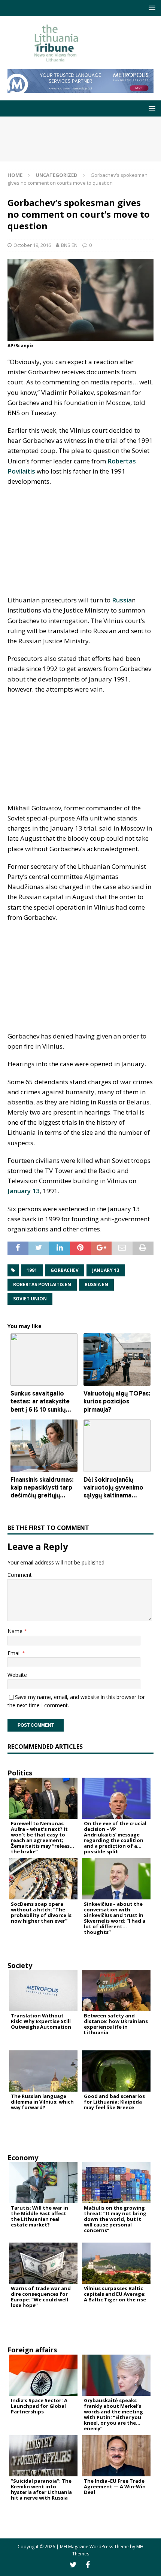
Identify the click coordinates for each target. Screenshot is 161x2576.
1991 (32, 1270)
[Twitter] (73, 2565)
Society (20, 1965)
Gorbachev (65, 1270)
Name (16, 1631)
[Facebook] (88, 2565)
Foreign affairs (32, 2350)
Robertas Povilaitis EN (42, 1284)
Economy (23, 2158)
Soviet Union (30, 1299)
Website (17, 1675)
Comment (20, 1575)
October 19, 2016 (32, 245)
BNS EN (69, 245)
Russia (122, 600)
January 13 (24, 1191)
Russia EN (96, 1284)
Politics (20, 1773)
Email (15, 1653)
